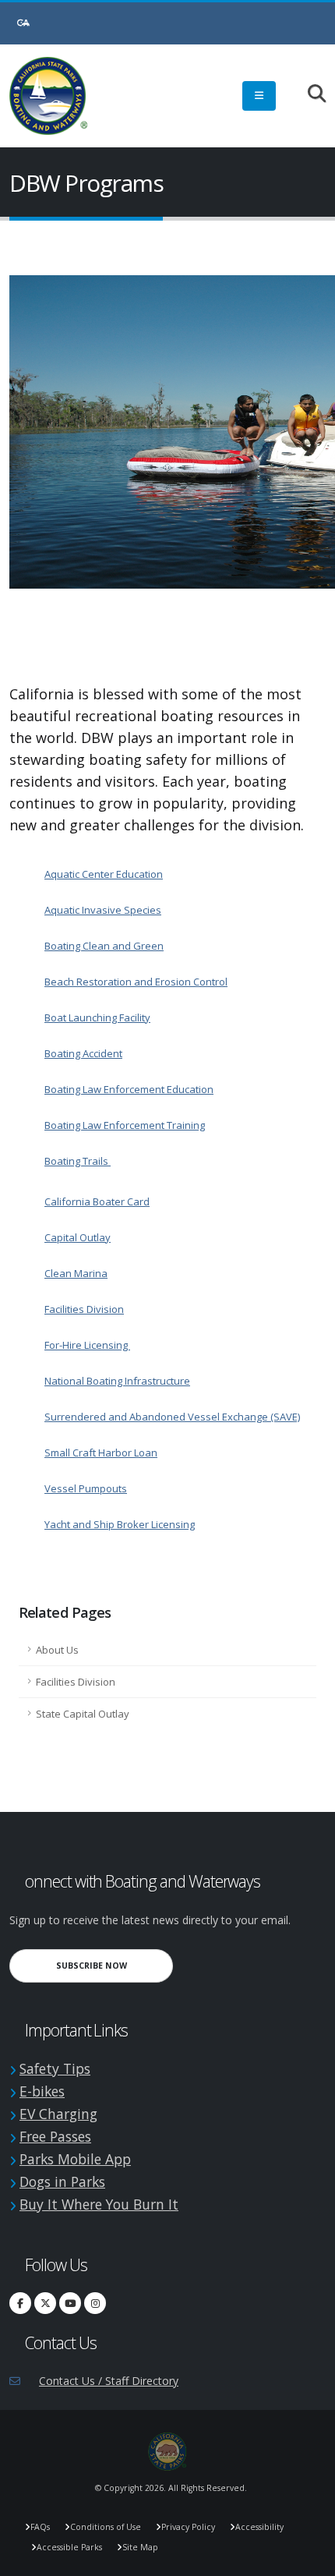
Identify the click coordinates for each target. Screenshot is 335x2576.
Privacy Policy (188, 2527)
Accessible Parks (69, 2547)
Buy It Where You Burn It (99, 2204)
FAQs (40, 2527)
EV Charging (58, 2114)
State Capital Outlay (83, 1714)
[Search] (309, 95)
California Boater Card (97, 1201)
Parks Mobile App (75, 2159)
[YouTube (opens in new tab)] (70, 2303)
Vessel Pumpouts (86, 1488)
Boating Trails (78, 1161)
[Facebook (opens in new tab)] (20, 2303)
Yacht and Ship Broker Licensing (120, 1524)
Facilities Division (84, 1309)
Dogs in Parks (62, 2181)
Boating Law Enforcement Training (125, 1125)
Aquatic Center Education (104, 874)
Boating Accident (83, 1053)
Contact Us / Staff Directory (109, 2381)
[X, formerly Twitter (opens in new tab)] (45, 2303)
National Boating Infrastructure (117, 1381)
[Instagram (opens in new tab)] (95, 2303)
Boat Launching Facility (97, 1017)
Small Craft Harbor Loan (101, 1453)
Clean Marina (76, 1273)
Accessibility (259, 2527)
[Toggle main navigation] (259, 96)
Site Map (140, 2547)
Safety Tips (55, 2068)
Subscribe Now (115, 1965)
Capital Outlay (78, 1237)
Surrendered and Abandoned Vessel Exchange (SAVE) (172, 1417)
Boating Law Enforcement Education (129, 1089)
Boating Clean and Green (104, 946)
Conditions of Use (106, 2527)
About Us (57, 1650)
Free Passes (55, 2136)
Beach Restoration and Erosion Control (136, 982)
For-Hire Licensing (87, 1345)
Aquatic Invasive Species (103, 910)
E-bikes (42, 2091)
